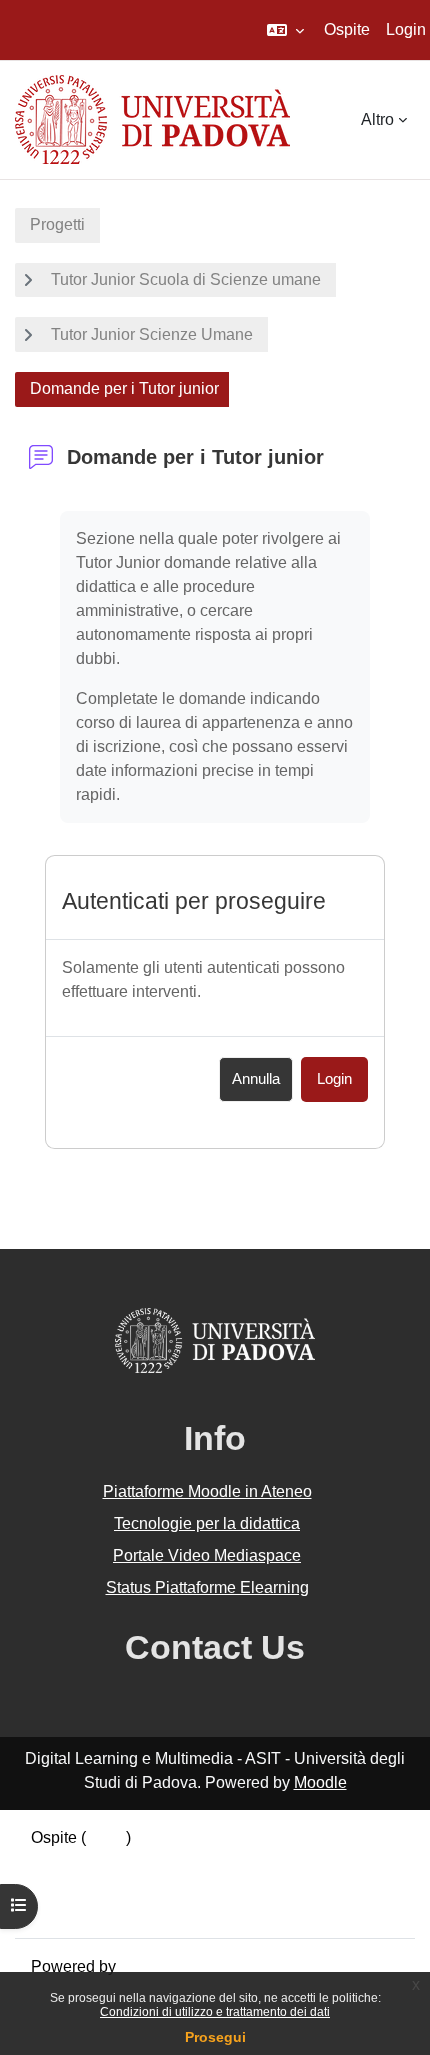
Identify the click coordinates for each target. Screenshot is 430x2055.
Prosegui (215, 2037)
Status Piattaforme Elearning (207, 1587)
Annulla (256, 1079)
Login (406, 29)
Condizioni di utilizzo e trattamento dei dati (215, 2012)
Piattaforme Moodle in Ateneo (207, 1491)
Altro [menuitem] (377, 119)
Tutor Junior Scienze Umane (152, 334)
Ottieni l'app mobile (99, 1909)
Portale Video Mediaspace (207, 1555)
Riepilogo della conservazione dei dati (167, 1861)
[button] (285, 30)
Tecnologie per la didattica (207, 1523)
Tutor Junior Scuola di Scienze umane (186, 279)
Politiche (62, 1885)
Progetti (57, 224)
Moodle (320, 1782)
